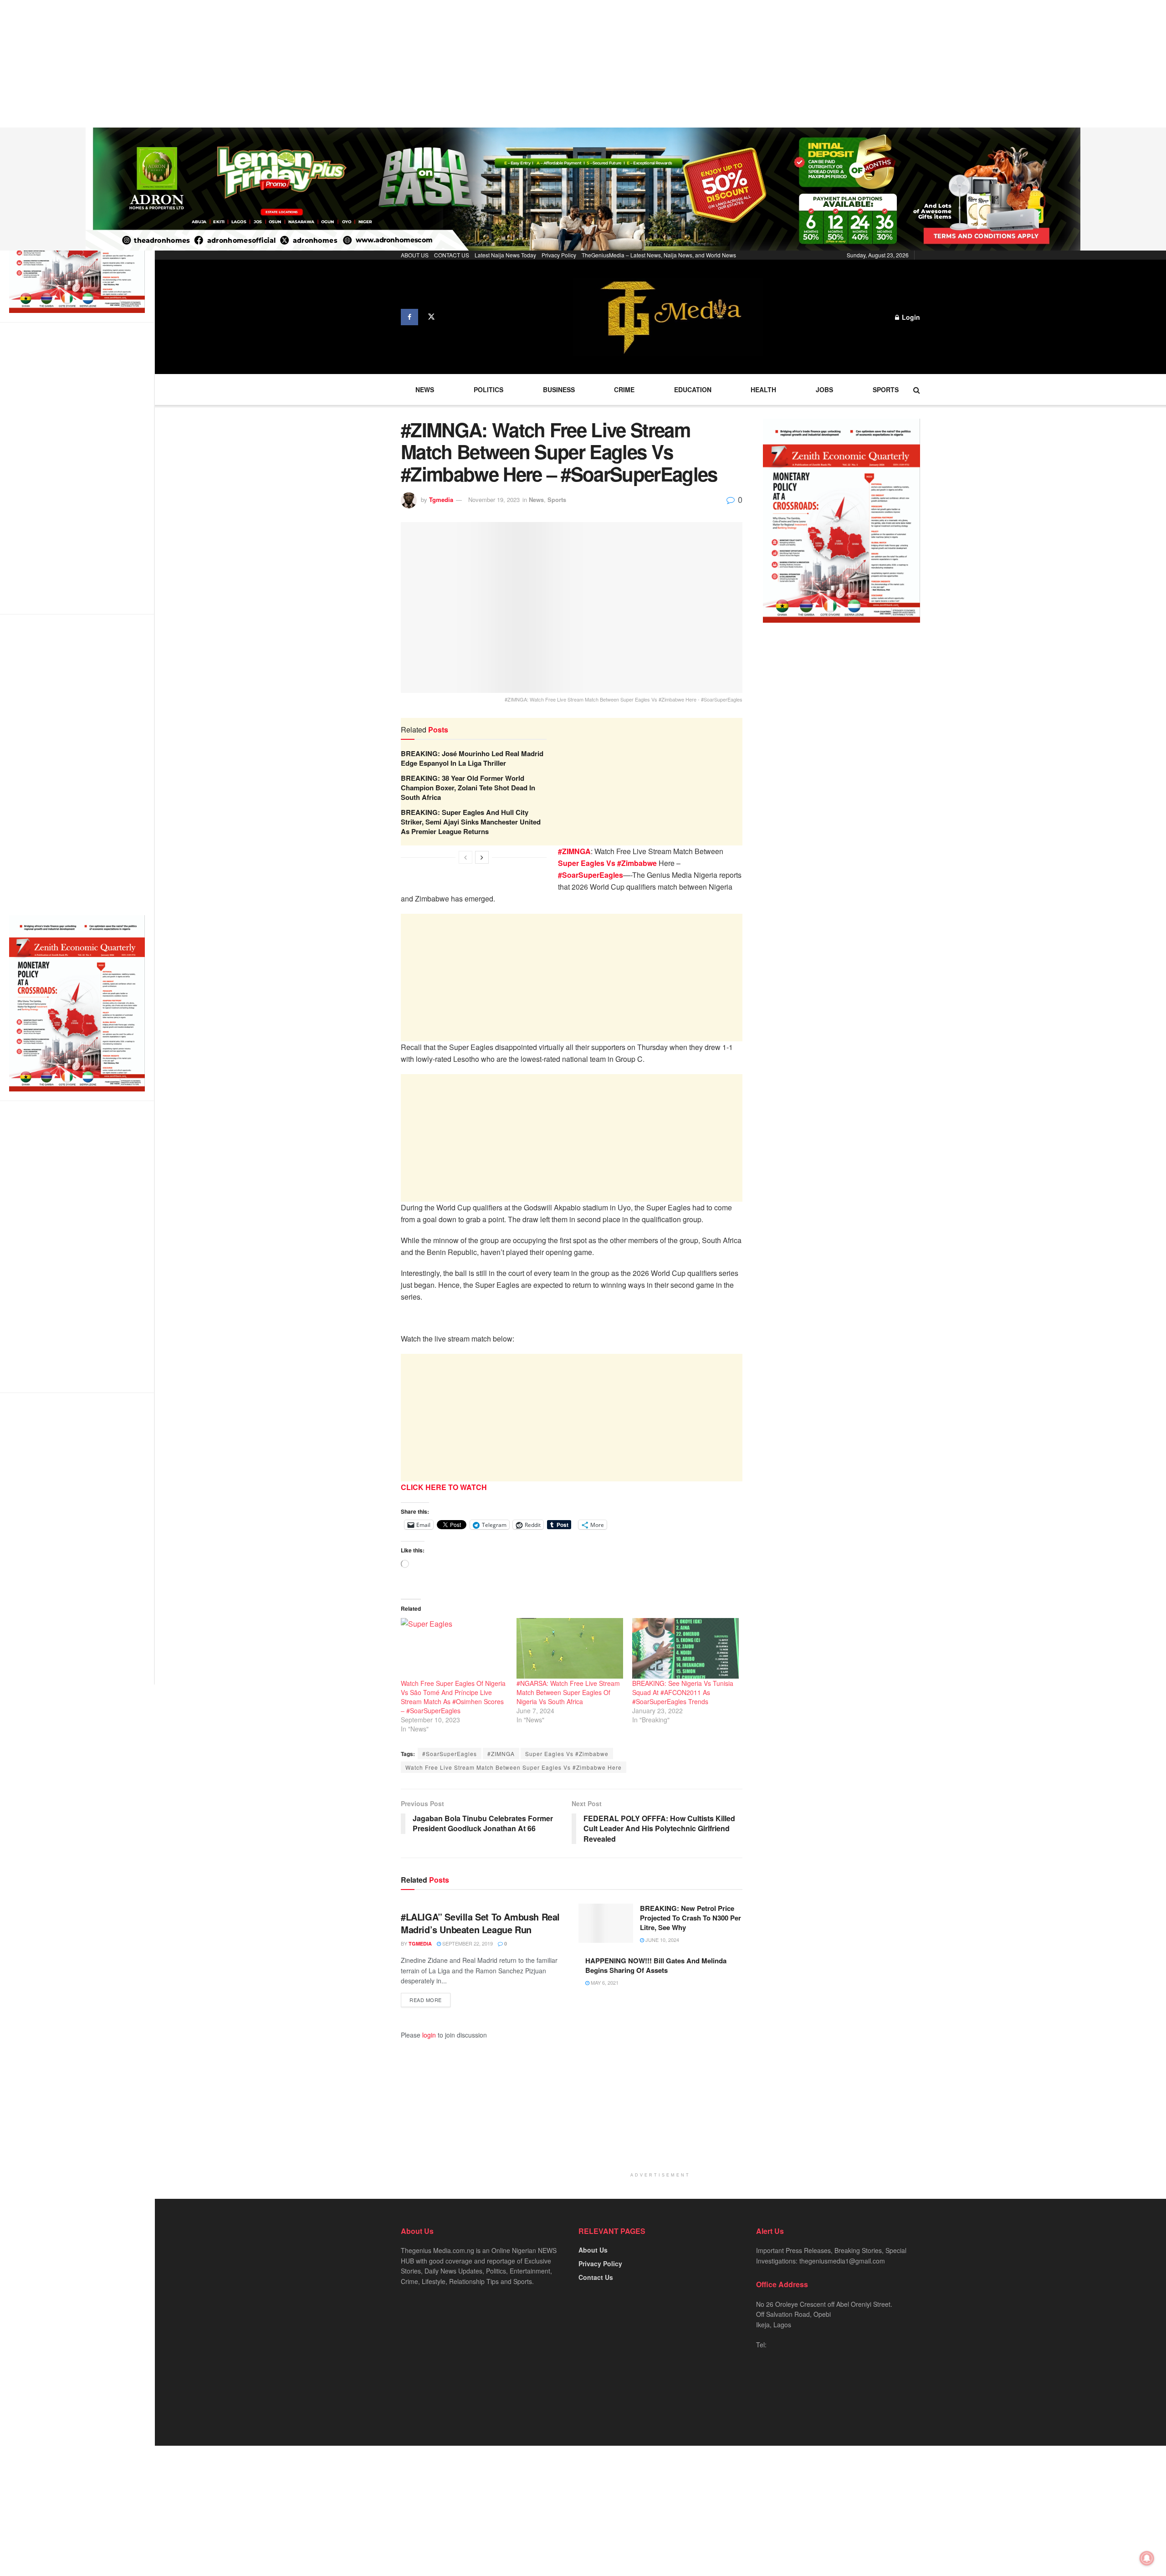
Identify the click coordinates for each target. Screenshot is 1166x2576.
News (425, 389)
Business (559, 389)
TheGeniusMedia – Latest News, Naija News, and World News (659, 255)
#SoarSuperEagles (450, 1754)
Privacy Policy (559, 255)
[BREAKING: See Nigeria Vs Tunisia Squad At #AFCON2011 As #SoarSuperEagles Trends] (685, 1649)
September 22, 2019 (467, 1943)
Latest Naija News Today (505, 255)
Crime (624, 389)
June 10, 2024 (662, 1940)
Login (910, 317)
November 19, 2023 (494, 499)
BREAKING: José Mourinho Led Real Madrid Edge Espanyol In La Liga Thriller (472, 758)
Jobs (824, 389)
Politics (488, 389)
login (429, 2035)
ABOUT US (415, 255)
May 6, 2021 (604, 1982)
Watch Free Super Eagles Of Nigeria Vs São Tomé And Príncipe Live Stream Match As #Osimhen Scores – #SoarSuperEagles (453, 1697)
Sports (886, 389)
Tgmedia (441, 499)
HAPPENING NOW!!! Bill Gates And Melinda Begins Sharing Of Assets (656, 1965)
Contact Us (596, 2277)
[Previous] (465, 857)
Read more (426, 2000)
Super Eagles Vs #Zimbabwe (567, 1754)
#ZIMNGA (501, 1754)
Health (763, 389)
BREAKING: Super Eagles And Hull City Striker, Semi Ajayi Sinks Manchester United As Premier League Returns (471, 822)
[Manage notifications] (1147, 2558)
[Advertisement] (273, 64)
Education (693, 389)
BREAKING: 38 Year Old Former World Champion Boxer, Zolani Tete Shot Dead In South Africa (468, 788)
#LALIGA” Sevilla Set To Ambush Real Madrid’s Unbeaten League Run (480, 1923)
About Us (593, 2250)
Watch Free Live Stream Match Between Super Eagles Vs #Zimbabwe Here (514, 1767)
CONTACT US (452, 255)
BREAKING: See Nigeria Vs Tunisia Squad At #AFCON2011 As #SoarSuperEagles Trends (683, 1692)
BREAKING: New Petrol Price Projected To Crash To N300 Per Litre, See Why (690, 1918)
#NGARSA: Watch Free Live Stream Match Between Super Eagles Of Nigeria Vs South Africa (568, 1692)
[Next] (482, 857)
